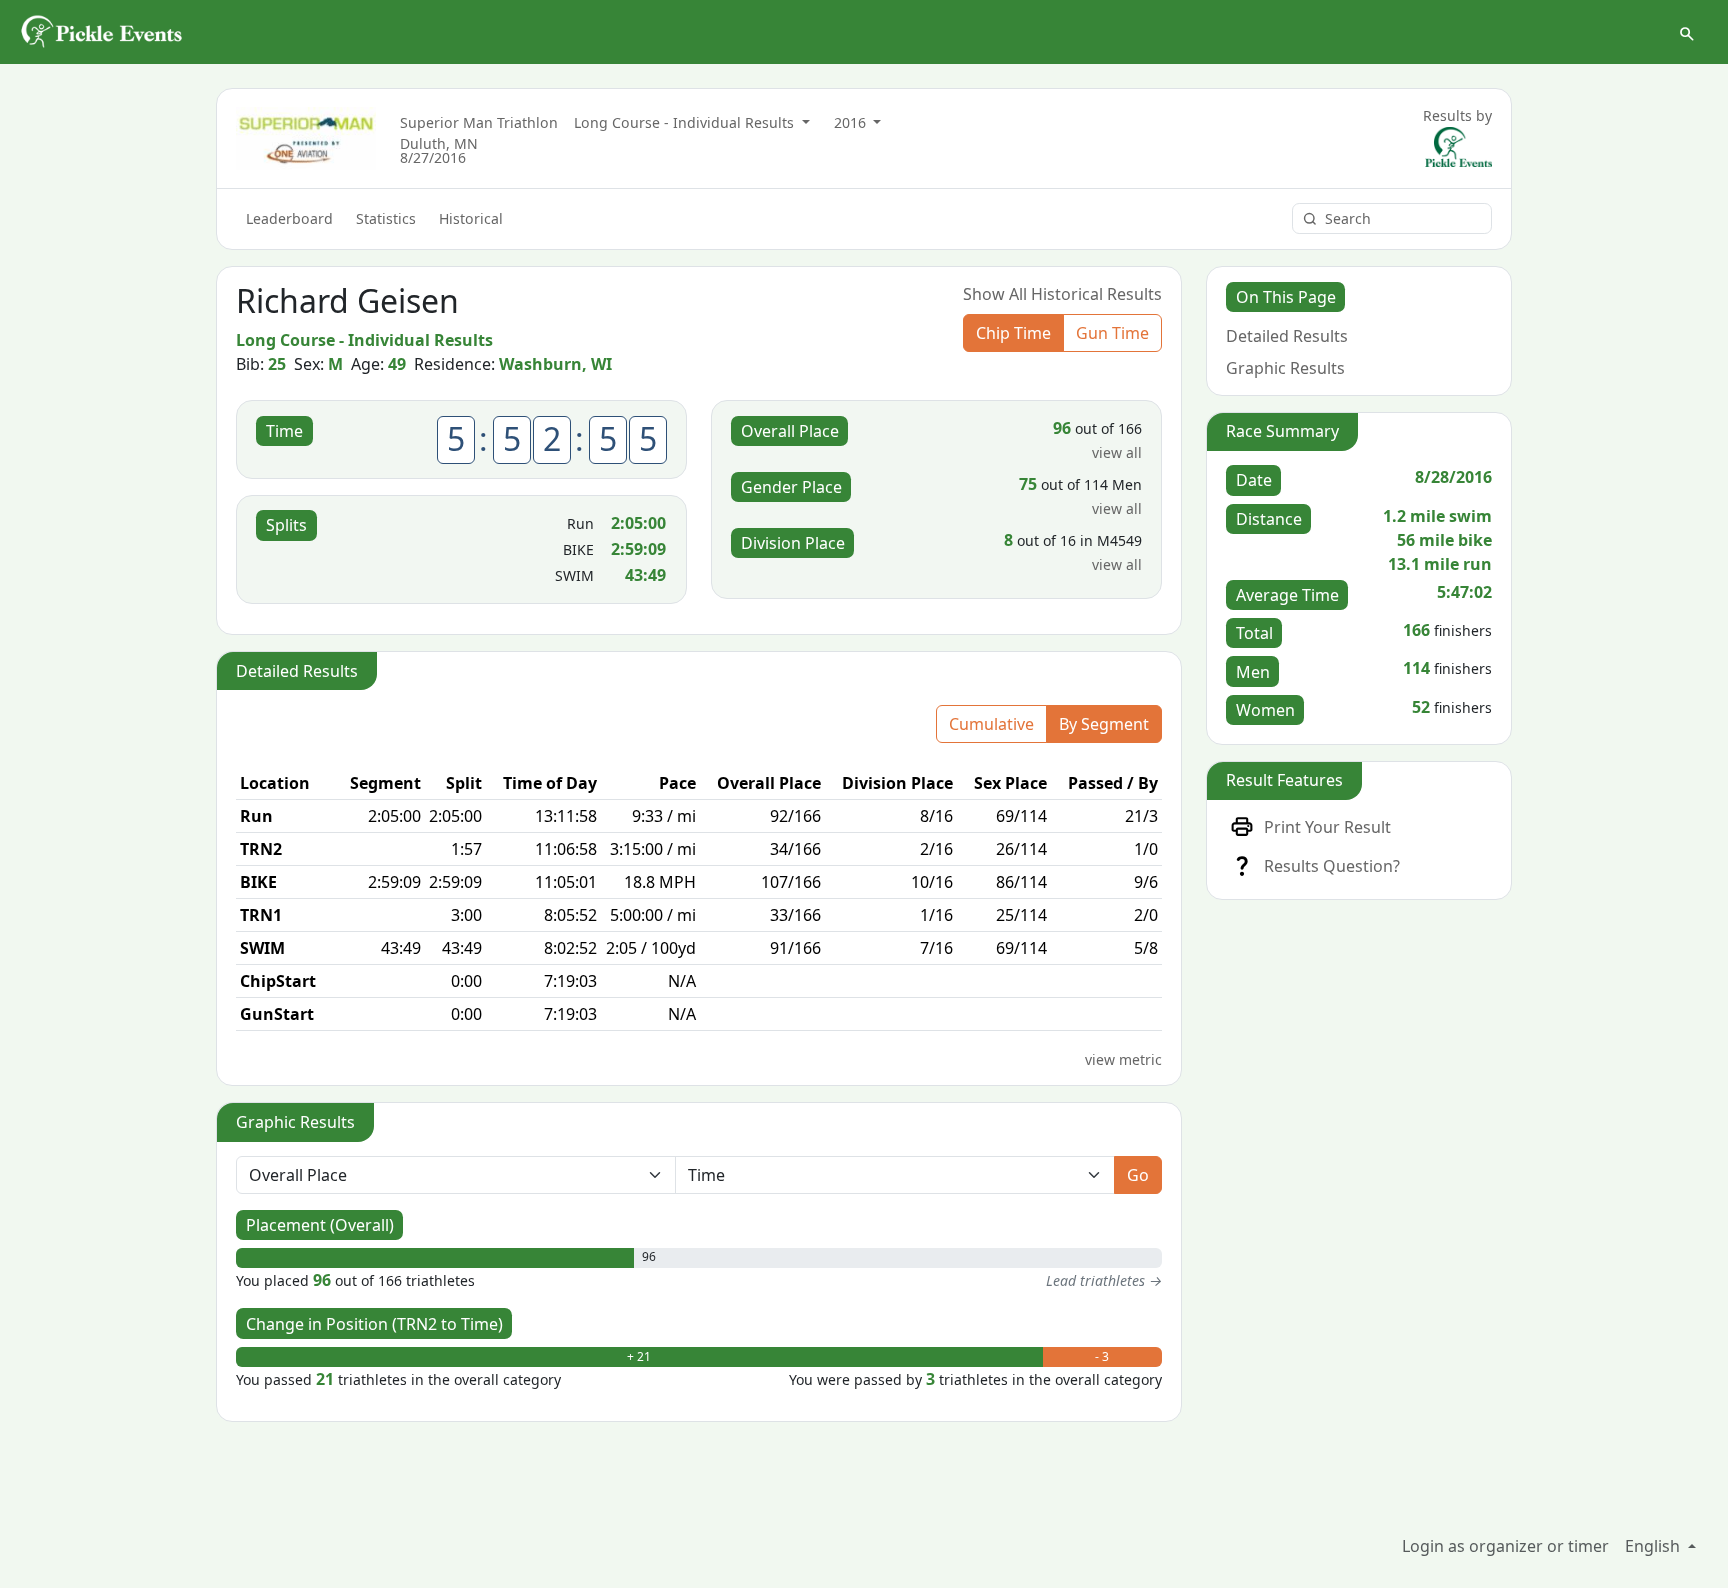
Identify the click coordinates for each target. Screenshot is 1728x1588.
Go (1138, 1175)
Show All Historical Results (1062, 294)
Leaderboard (289, 218)
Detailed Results (1287, 336)
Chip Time (1013, 333)
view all (1117, 452)
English (1654, 1546)
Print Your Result (1327, 827)
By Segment (1104, 724)
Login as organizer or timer (1505, 1546)
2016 (852, 122)
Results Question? (1332, 866)
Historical (471, 218)
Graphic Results (1285, 368)
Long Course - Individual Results (686, 122)
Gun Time (1112, 333)
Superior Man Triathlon (479, 122)
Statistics (386, 218)
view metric (1123, 1059)
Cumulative (991, 724)
